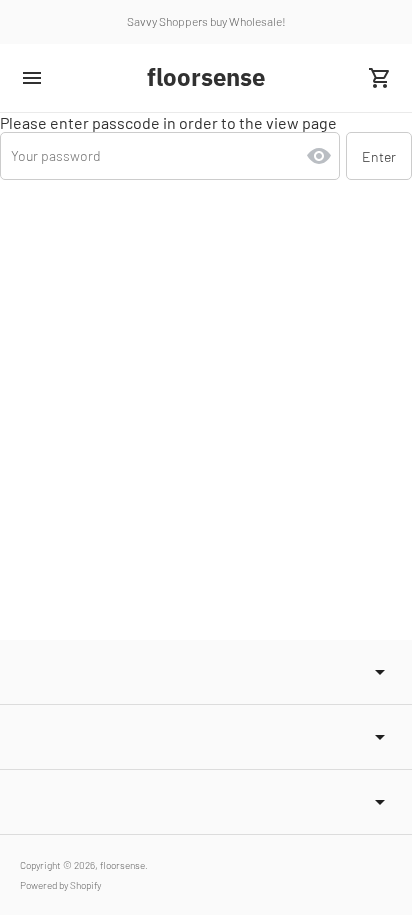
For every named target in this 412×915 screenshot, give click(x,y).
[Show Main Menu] (32, 78)
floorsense (122, 865)
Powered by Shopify (60, 885)
